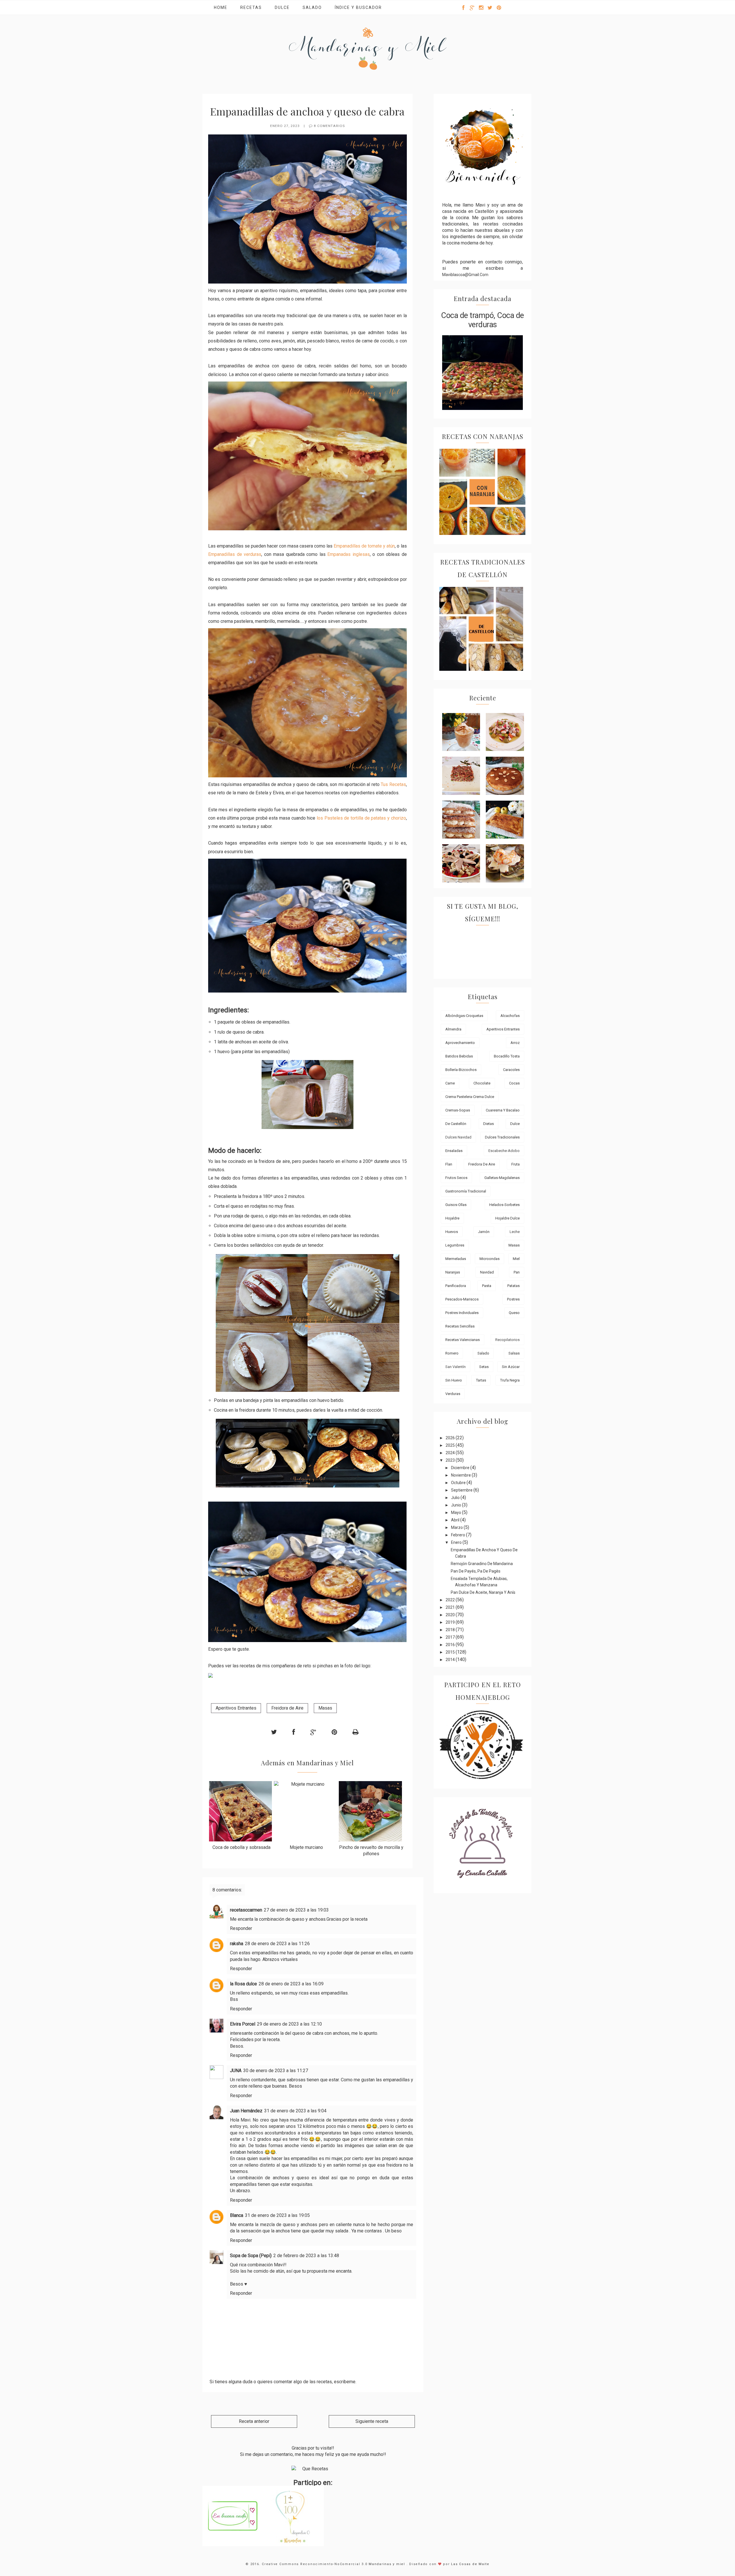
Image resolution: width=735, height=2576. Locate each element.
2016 (451, 1645)
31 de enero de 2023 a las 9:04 (295, 2111)
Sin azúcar (511, 1367)
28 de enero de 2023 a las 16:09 (291, 1984)
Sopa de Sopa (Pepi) (251, 2256)
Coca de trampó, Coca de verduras (482, 320)
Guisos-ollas (456, 1205)
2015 (451, 1652)
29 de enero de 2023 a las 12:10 (289, 2024)
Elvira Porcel (243, 2024)
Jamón (484, 1232)
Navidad (487, 1272)
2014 (451, 1660)
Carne (450, 1083)
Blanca (237, 2215)
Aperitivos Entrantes (236, 1708)
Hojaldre (452, 1218)
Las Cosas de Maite (470, 2564)
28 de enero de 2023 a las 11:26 (277, 1944)
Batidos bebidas (459, 1056)
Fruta (516, 1164)
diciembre (461, 1468)
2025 (451, 1445)
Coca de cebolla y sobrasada (241, 1847)
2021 (451, 1607)
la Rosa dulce (243, 1984)
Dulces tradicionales (502, 1137)
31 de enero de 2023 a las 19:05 (277, 2215)
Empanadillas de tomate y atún (364, 546)
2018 (451, 1630)
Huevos (452, 1232)
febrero (459, 1535)
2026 (451, 1438)
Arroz (515, 1043)
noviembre (461, 1475)
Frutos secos (456, 1178)
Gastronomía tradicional (466, 1191)
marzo (457, 1527)
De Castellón (456, 1124)
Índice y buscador (358, 7)
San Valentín (455, 1367)
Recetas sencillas (460, 1326)
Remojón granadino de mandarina (482, 1564)
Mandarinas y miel (388, 2564)
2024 (451, 1453)
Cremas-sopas (458, 1110)
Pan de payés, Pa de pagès (476, 1571)
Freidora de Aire (287, 1708)
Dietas (489, 1124)
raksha (237, 1944)
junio (457, 1505)
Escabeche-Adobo (504, 1151)
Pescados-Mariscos (462, 1299)
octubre (459, 1483)
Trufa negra (510, 1380)
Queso (514, 1313)
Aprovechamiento (460, 1043)
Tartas (481, 1380)
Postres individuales (462, 1313)
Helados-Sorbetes (504, 1205)
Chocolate (482, 1083)
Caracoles (511, 1070)
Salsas (514, 1353)
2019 (451, 1622)
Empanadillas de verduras (235, 554)
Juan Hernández (246, 2111)
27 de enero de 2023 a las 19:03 (296, 1910)
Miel (516, 1259)
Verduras (453, 1394)
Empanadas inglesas (349, 554)
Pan (517, 1272)
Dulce (282, 7)
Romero (452, 1353)
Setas (484, 1367)
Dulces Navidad (458, 1137)
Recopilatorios (507, 1340)
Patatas (513, 1286)
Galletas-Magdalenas (502, 1178)
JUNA (236, 2071)
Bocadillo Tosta (507, 1056)
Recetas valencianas (463, 1340)
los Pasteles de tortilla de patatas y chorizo (361, 818)
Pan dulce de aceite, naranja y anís (483, 1592)
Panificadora (456, 1286)
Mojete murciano (306, 1847)
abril (456, 1520)
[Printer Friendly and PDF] (355, 1732)
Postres (513, 1299)
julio (456, 1498)
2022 (451, 1600)
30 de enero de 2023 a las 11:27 (276, 2071)
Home (221, 7)
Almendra (453, 1029)
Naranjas (453, 1272)
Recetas (251, 7)
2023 (451, 1460)
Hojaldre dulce (507, 1218)
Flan (449, 1164)
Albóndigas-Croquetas (464, 1016)
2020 (451, 1615)
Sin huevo (454, 1380)
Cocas (514, 1083)
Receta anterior (254, 2421)
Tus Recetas (393, 784)
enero (457, 1542)
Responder (241, 1928)
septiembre (462, 1490)
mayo (457, 1513)
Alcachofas (510, 1016)
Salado (312, 7)
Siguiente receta (372, 2421)
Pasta (487, 1286)
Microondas (490, 1259)
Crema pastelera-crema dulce (470, 1097)
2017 (451, 1637)
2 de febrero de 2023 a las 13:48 (306, 2256)
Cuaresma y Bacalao (503, 1110)
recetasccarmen (246, 1910)
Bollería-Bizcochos (461, 1070)
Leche (515, 1232)
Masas (325, 1708)
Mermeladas (456, 1259)
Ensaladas (454, 1151)
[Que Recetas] (313, 2469)
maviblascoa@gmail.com (465, 275)
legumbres (455, 1245)
